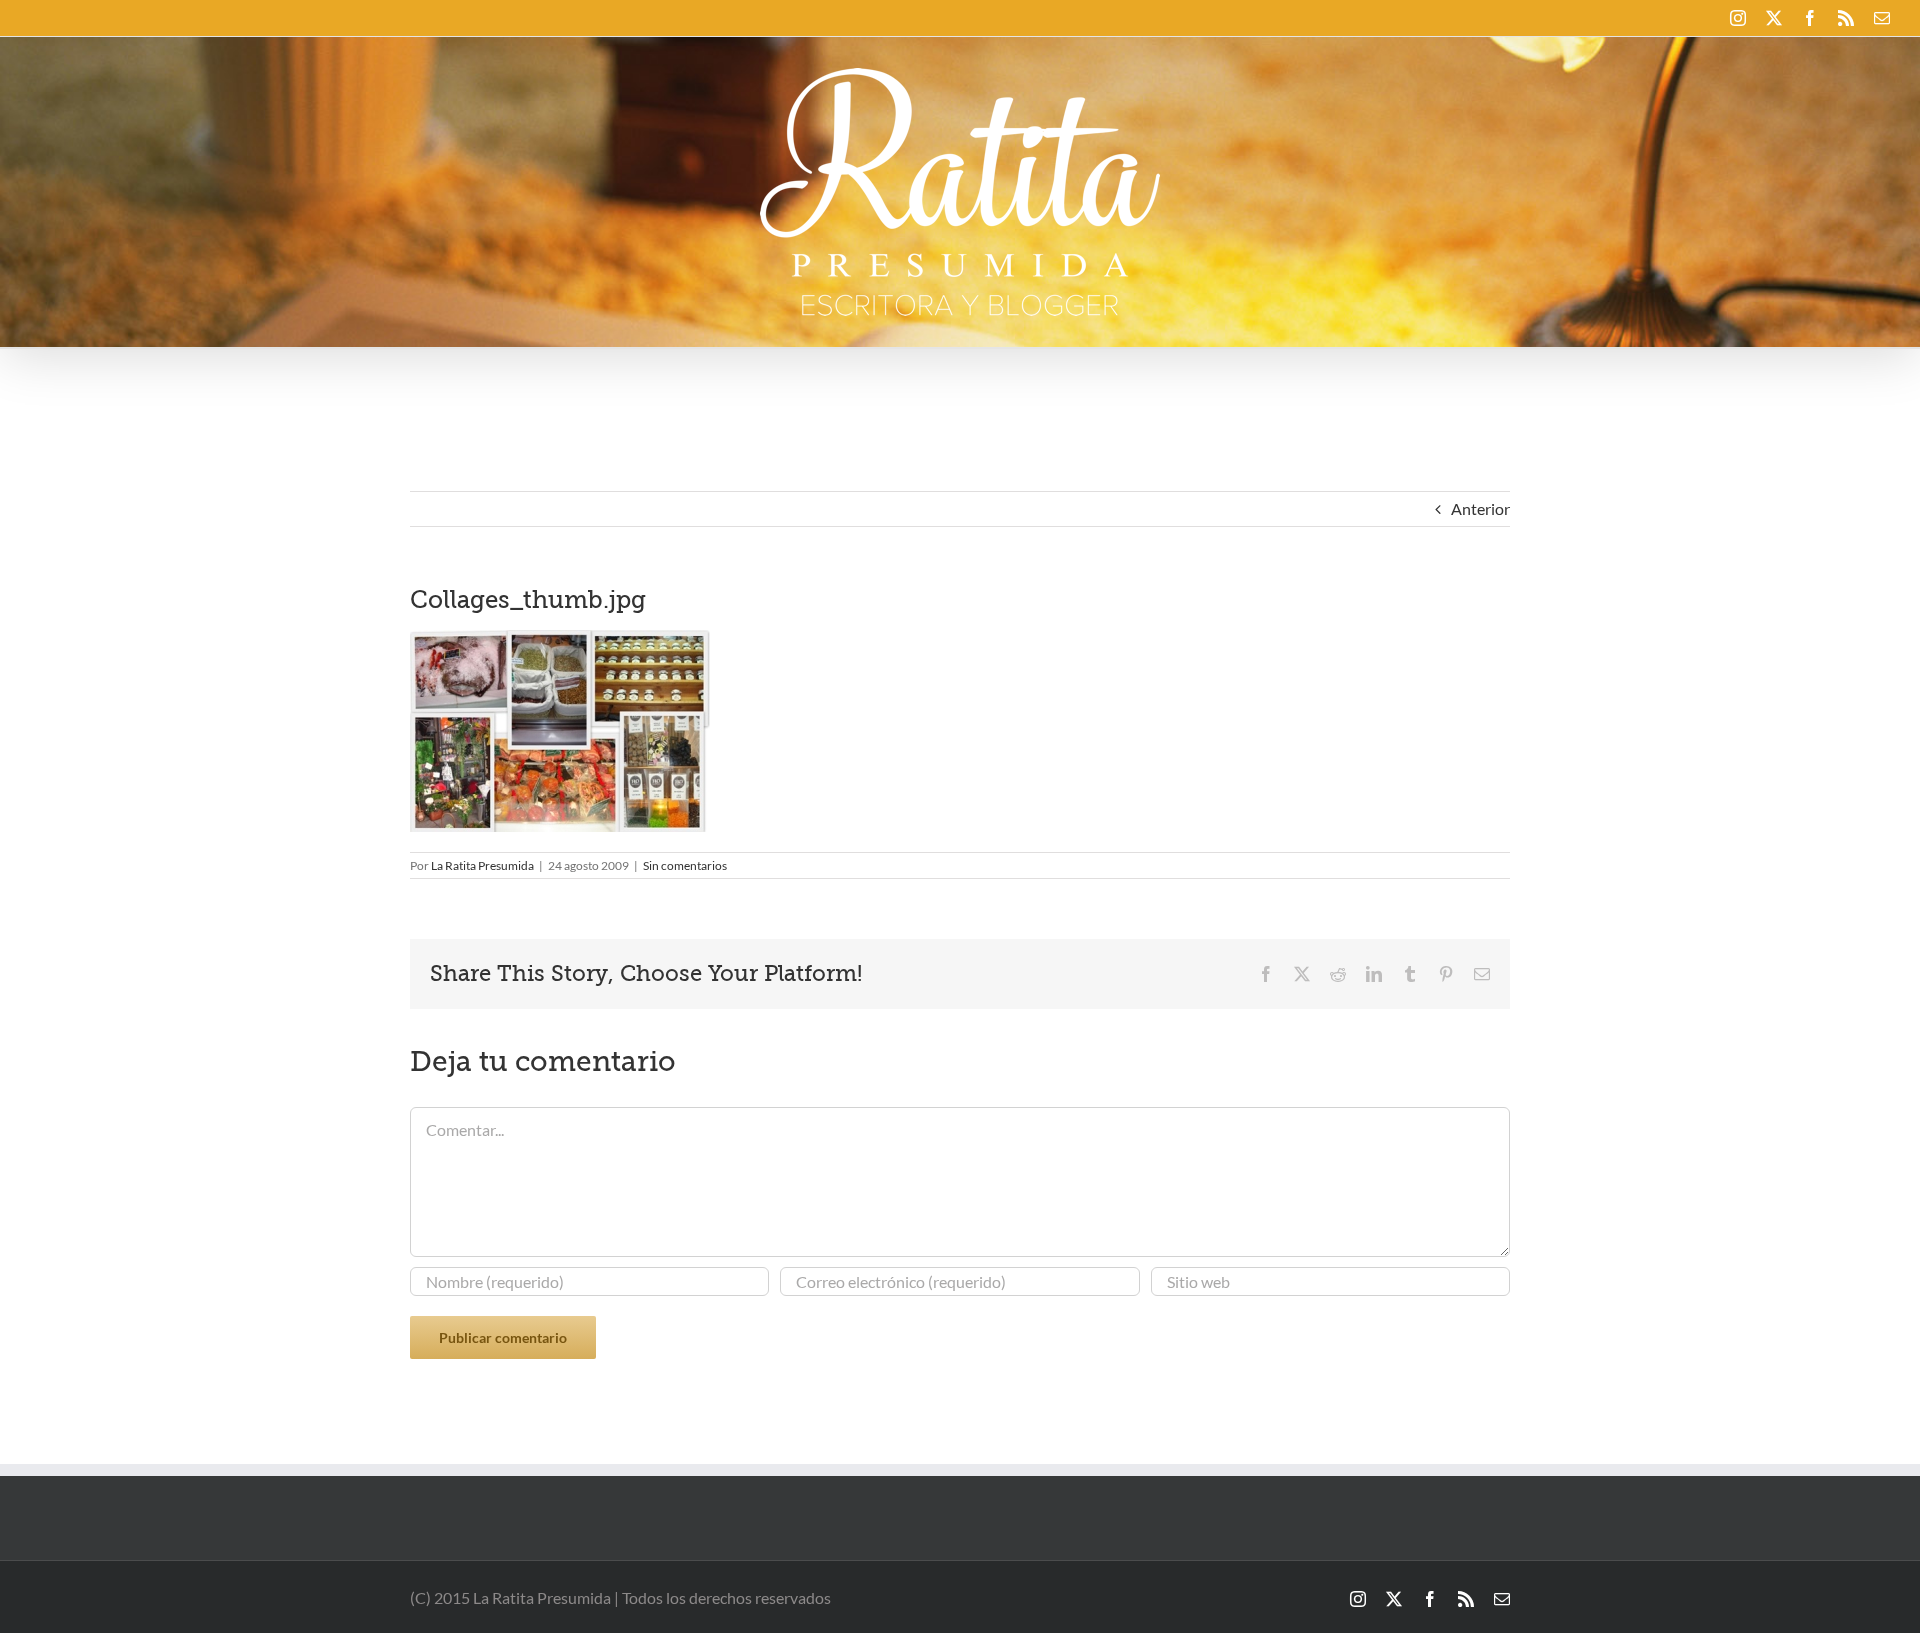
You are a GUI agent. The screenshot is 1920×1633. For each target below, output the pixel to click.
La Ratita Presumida (482, 865)
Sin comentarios (685, 865)
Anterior (1480, 508)
